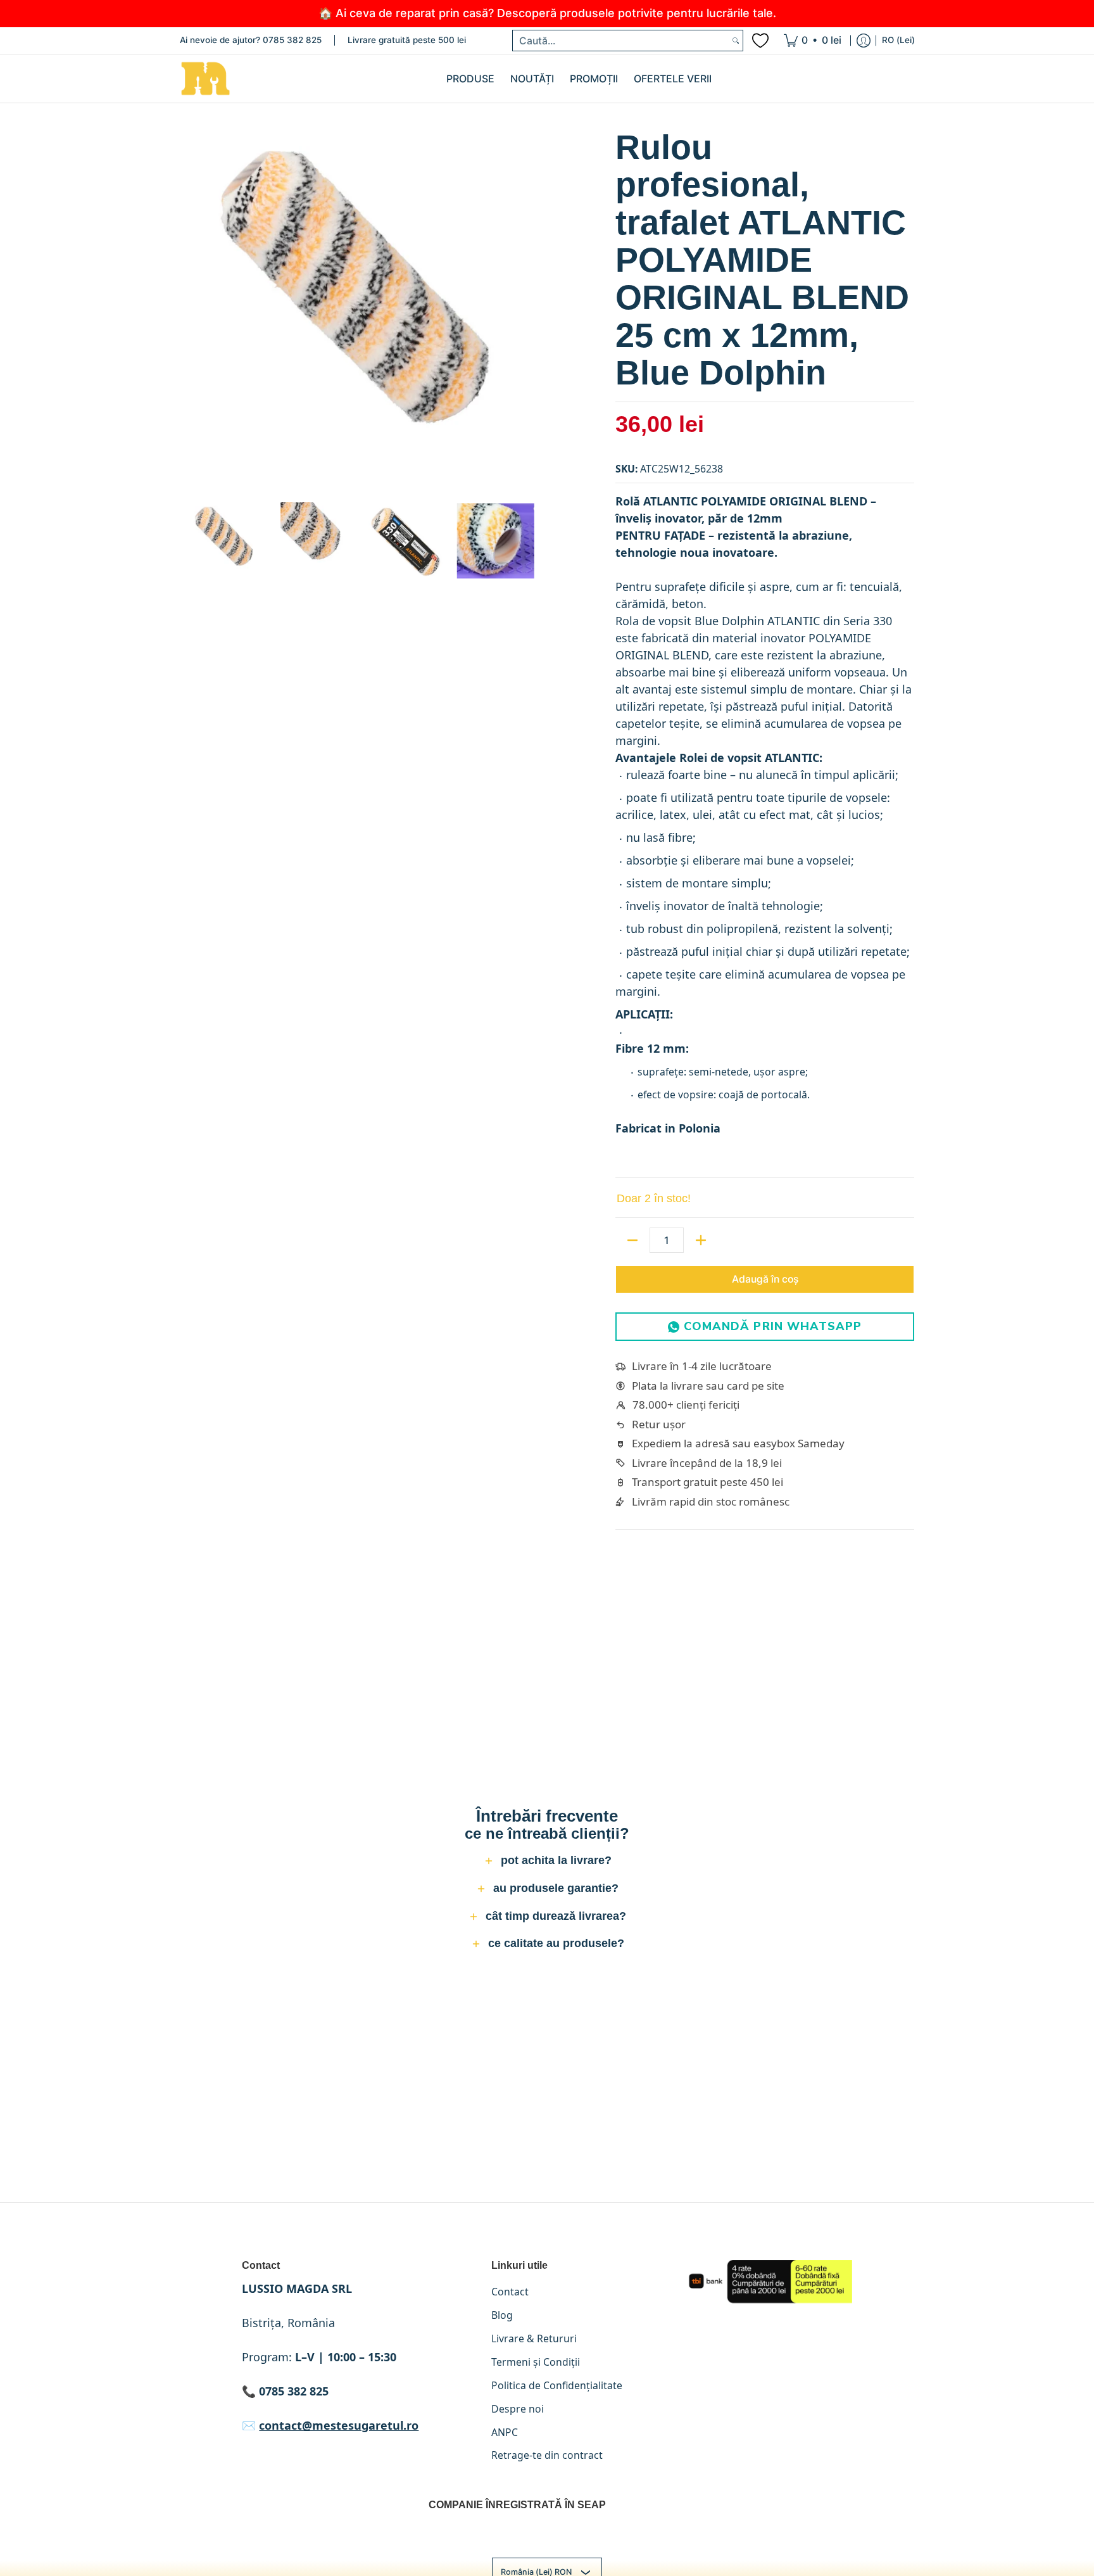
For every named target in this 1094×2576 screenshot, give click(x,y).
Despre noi (518, 2409)
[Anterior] (189, 309)
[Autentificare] (864, 41)
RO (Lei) (898, 40)
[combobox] (621, 41)
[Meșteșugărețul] (205, 79)
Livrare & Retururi (534, 2338)
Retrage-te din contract (547, 2455)
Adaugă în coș (765, 1279)
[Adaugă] (701, 1240)
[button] (547, 1862)
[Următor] (532, 309)
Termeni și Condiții (536, 2362)
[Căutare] (736, 41)
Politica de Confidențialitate (557, 2385)
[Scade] (632, 1240)
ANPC (505, 2432)
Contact (510, 2292)
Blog (502, 2315)
